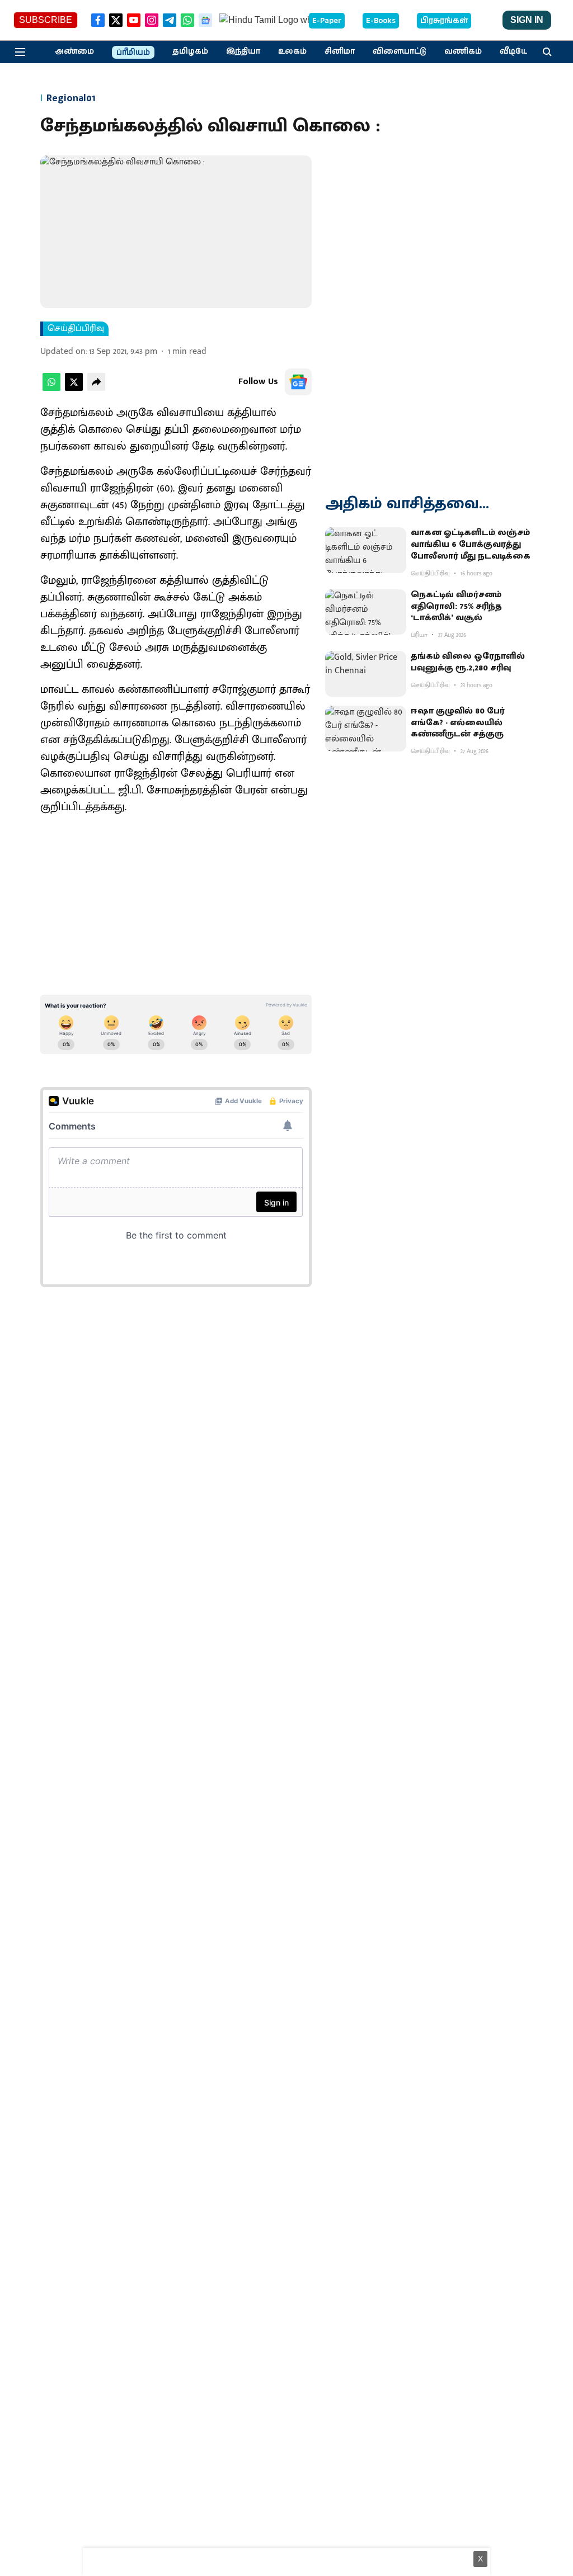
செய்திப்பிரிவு (76, 329)
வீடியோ (516, 51)
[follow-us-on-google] (298, 382)
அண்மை (74, 51)
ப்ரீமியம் (133, 53)
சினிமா (340, 51)
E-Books (381, 21)
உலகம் (292, 51)
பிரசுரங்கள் (444, 21)
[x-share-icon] (74, 388)
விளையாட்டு (400, 51)
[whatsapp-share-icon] (51, 388)
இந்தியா (243, 51)
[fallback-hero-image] (366, 550)
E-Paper (327, 21)
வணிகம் (463, 51)
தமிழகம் (190, 51)
